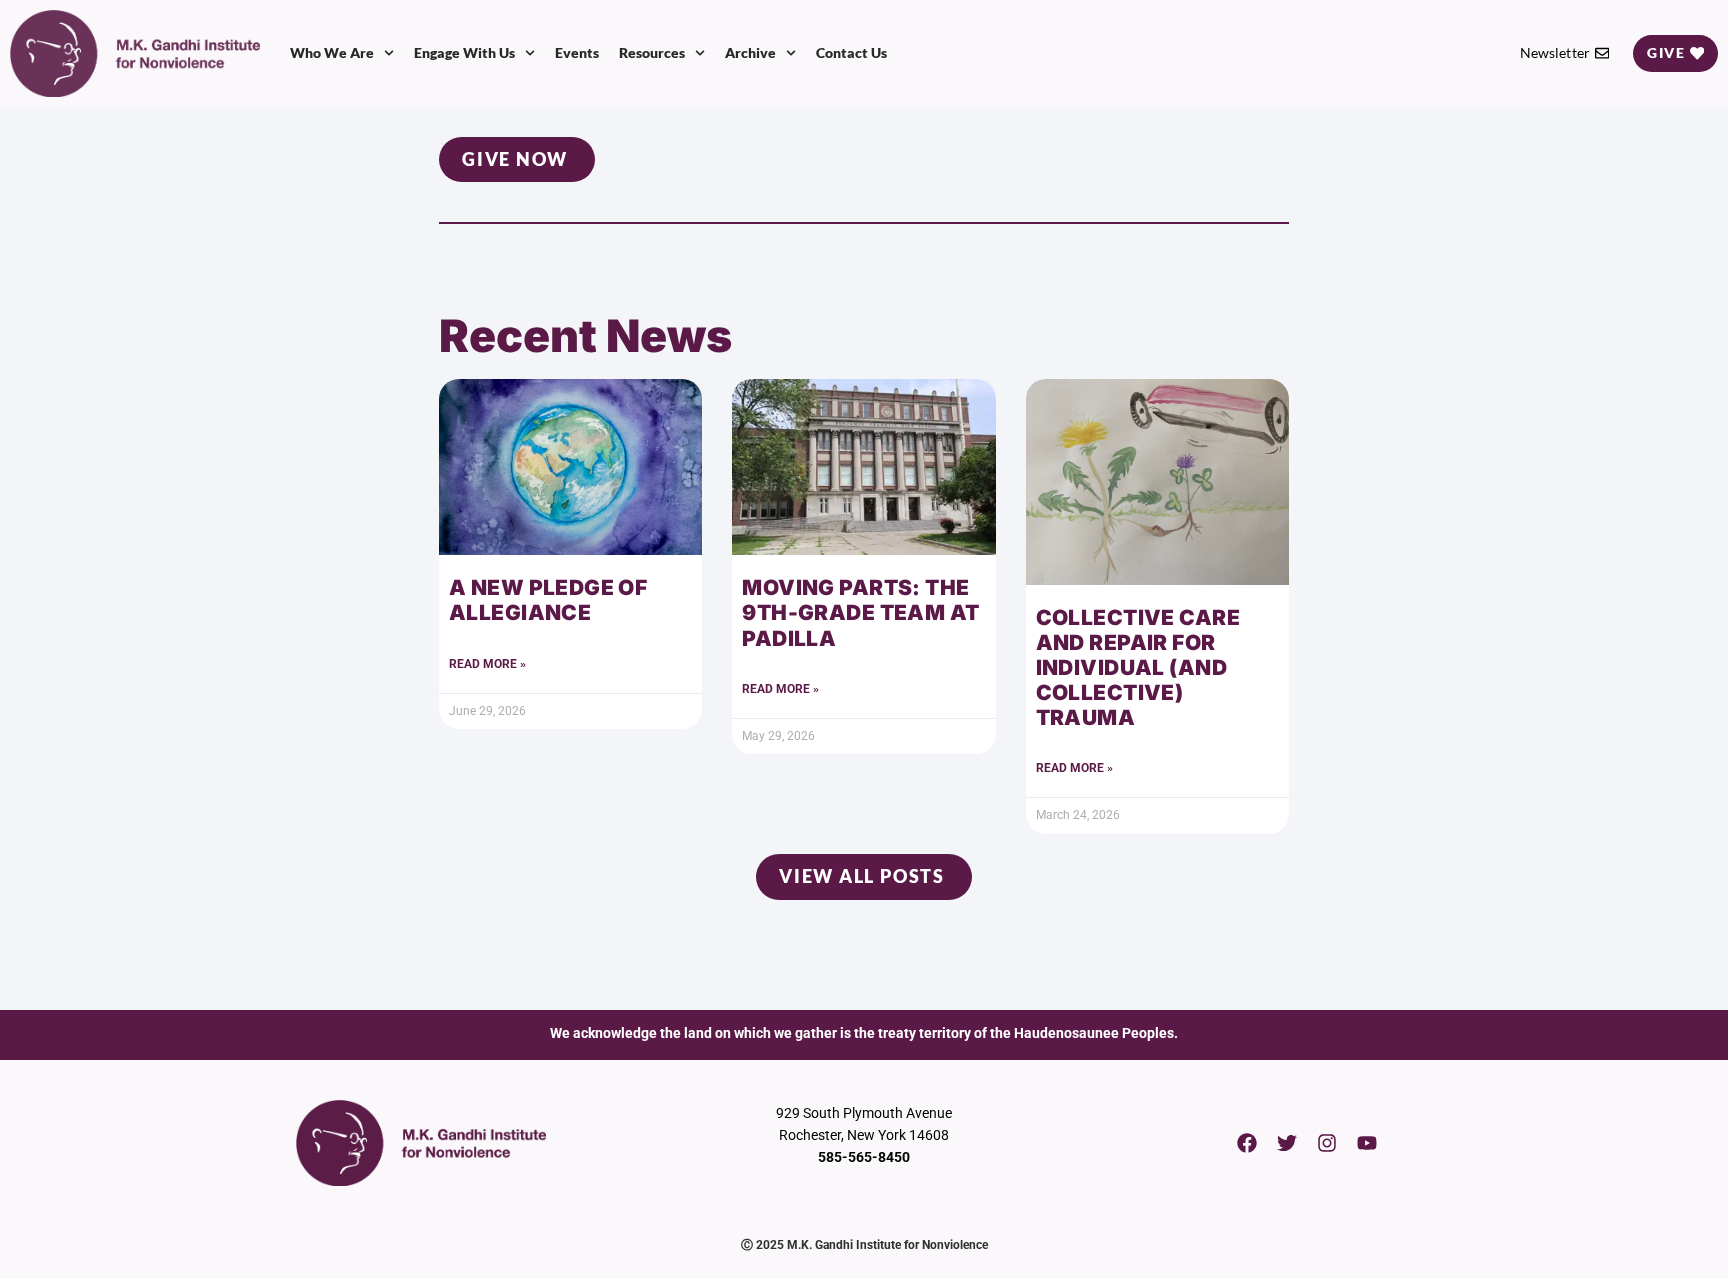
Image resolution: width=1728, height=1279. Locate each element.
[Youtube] (1367, 1143)
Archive (750, 52)
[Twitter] (1287, 1143)
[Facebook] (1247, 1143)
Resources (652, 52)
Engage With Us (464, 52)
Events (577, 52)
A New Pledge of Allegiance (548, 600)
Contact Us (851, 52)
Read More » (487, 664)
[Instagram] (1327, 1143)
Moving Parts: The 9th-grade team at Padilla (860, 612)
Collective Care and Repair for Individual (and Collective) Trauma (1138, 668)
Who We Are (332, 52)
